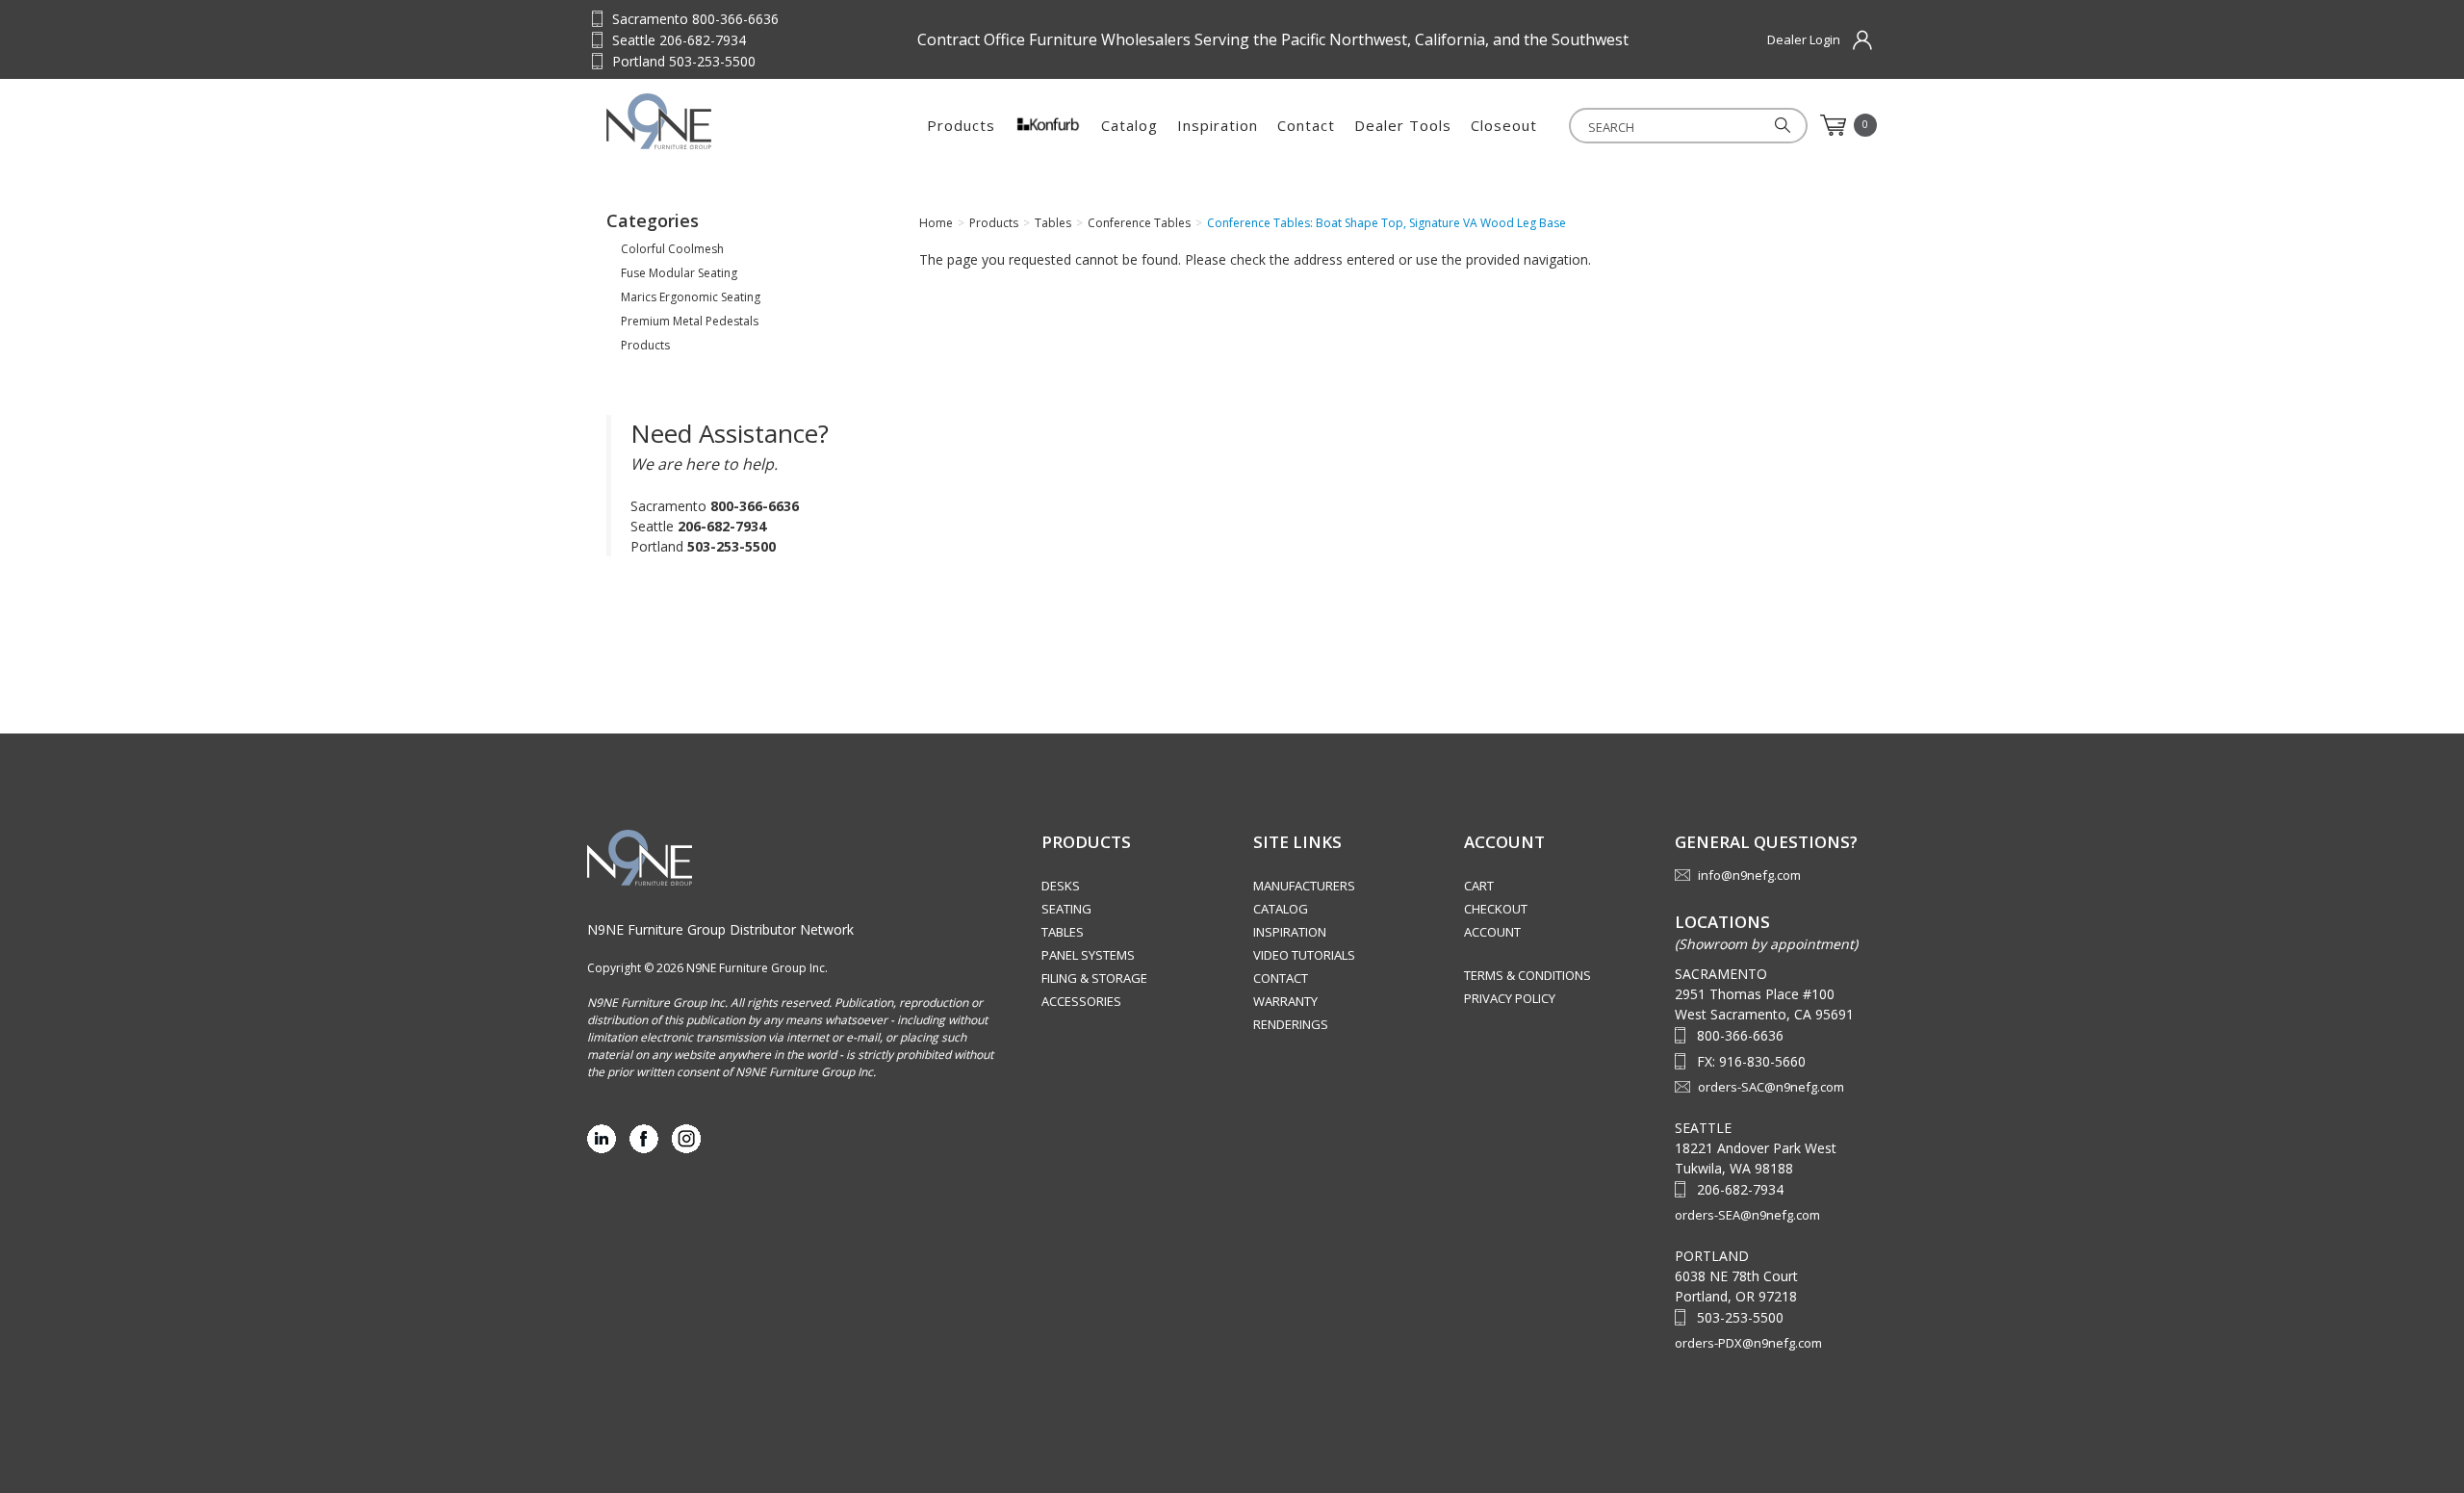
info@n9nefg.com (1749, 875)
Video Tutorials (1304, 955)
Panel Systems (1088, 955)
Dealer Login (1804, 39)
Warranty (1285, 1001)
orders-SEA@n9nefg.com (1747, 1215)
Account (1492, 932)
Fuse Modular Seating (679, 273)
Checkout (1496, 909)
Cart (1479, 886)
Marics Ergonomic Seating (691, 297)
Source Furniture (701, 121)
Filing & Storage (1094, 978)
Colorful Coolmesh (672, 249)
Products (961, 125)
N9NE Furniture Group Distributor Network (720, 929)
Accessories (1081, 1001)
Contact (1306, 125)
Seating (1066, 909)
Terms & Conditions (1527, 975)
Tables (1063, 932)
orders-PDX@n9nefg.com (1748, 1343)
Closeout (1504, 125)
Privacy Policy (1510, 998)
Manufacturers (1304, 886)
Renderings (1291, 1024)
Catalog (1129, 125)
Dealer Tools (1403, 125)
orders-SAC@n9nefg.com (1771, 1087)
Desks (1061, 886)
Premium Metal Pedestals (690, 321)
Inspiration (1218, 125)
